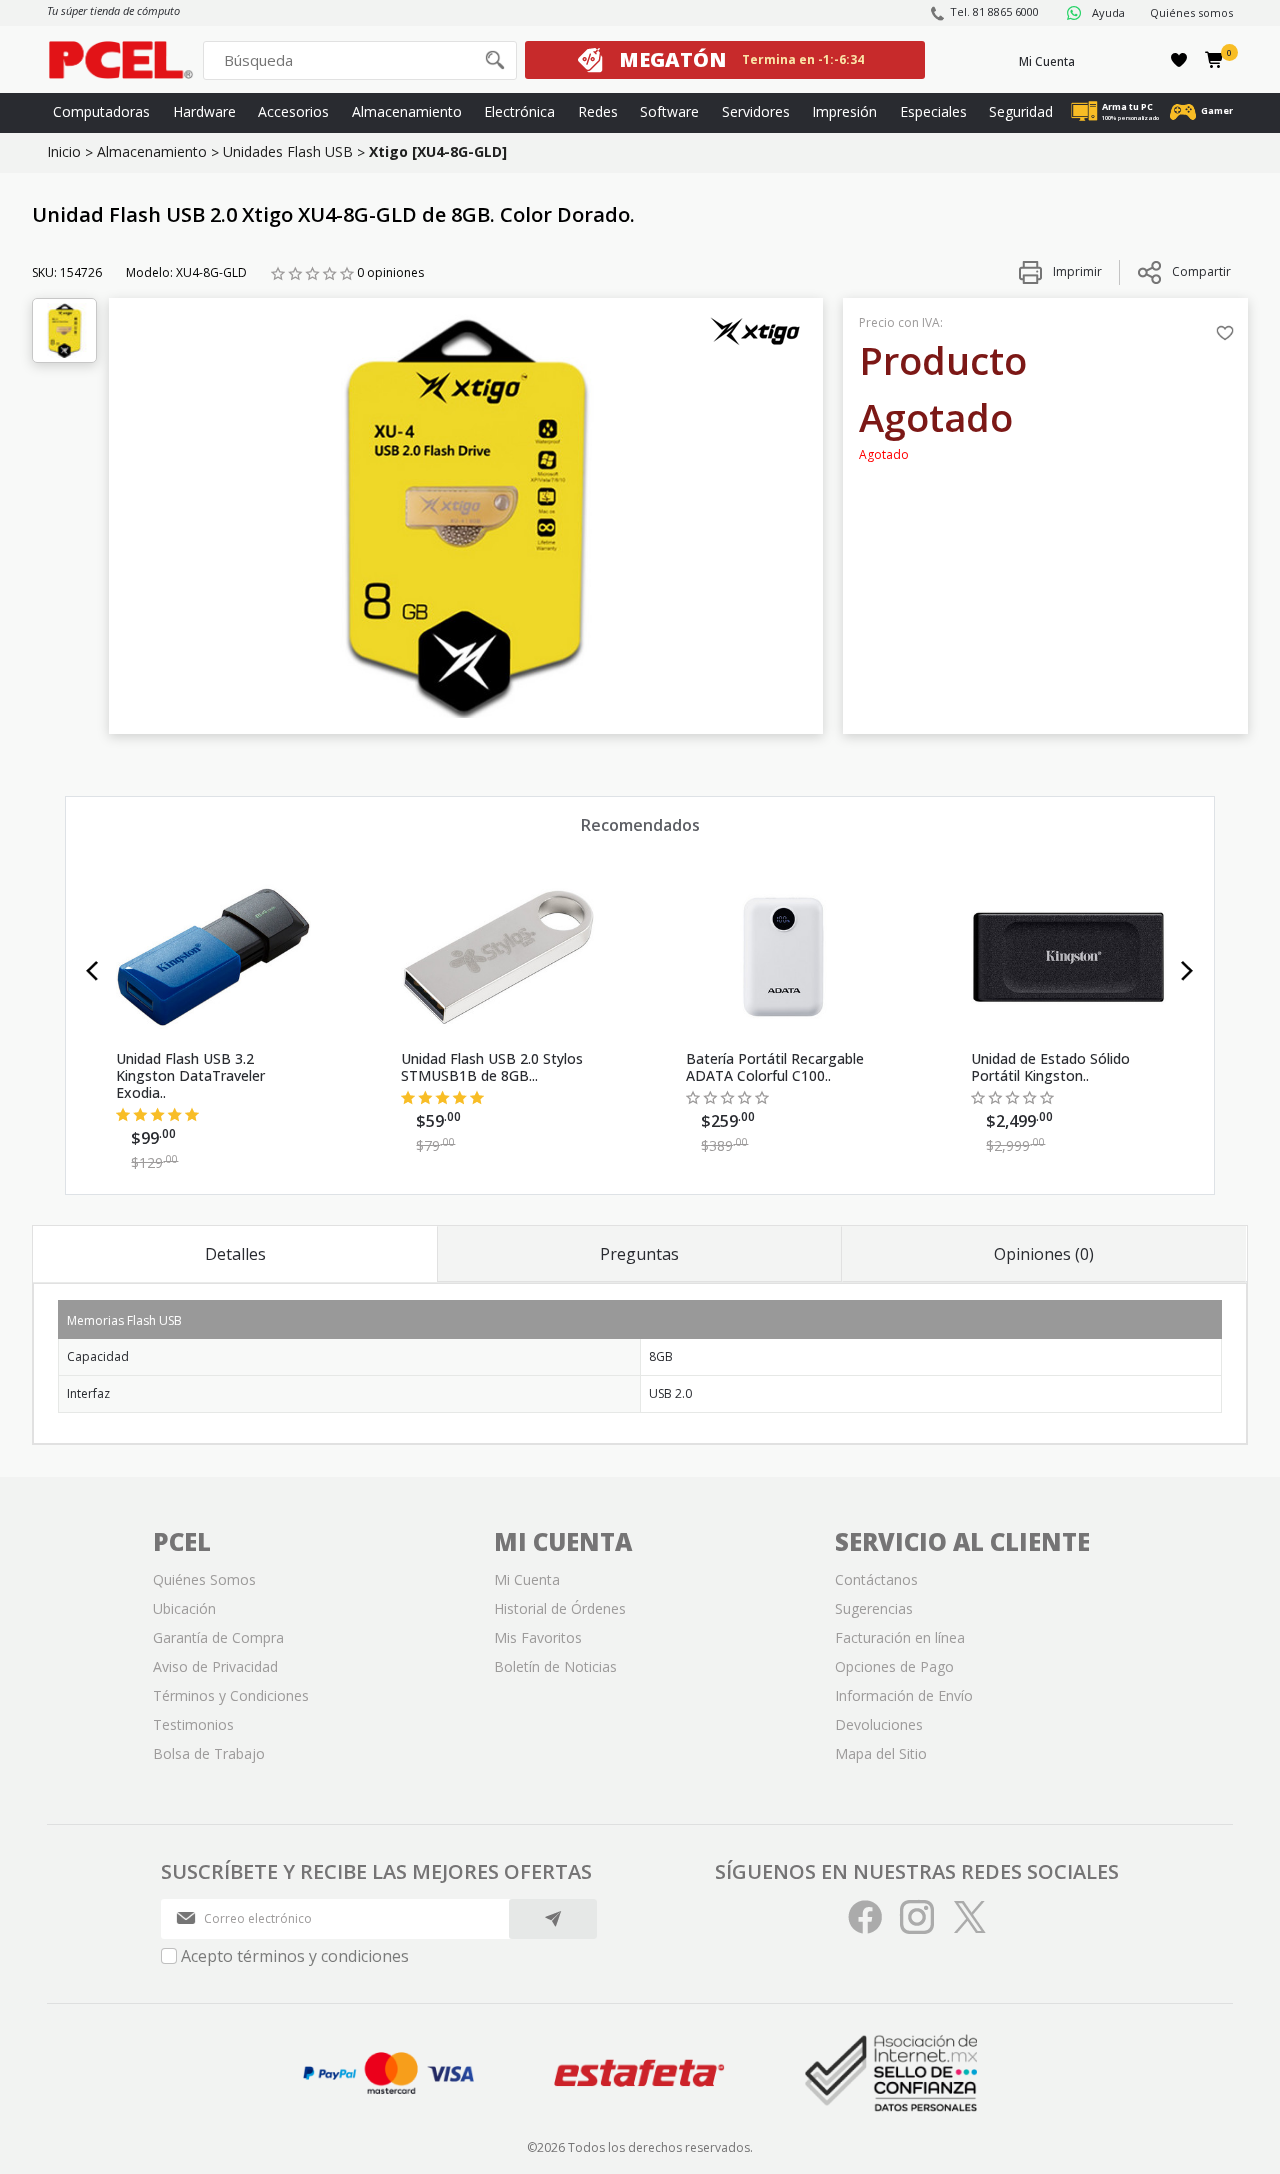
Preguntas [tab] (639, 1254)
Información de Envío (904, 1695)
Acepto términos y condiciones (295, 1956)
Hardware (204, 111)
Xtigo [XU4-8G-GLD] (438, 151)
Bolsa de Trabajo (209, 1753)
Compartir (1201, 271)
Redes (598, 111)
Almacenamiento (407, 111)
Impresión (844, 111)
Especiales (933, 111)
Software (669, 111)
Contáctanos (876, 1579)
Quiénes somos (1191, 12)
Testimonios (193, 1724)
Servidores (756, 111)
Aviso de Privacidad (215, 1666)
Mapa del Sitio (881, 1753)
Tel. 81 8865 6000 (994, 11)
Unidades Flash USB (288, 151)
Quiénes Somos (204, 1579)
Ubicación (184, 1608)
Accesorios (293, 111)
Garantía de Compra (218, 1637)
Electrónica (519, 111)
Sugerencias (874, 1608)
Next (1187, 971)
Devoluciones (879, 1724)
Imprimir (1076, 271)
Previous (92, 971)
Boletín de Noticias (555, 1666)
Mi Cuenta (1047, 61)
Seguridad (1021, 111)
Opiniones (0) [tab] (1044, 1254)
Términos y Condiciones (231, 1695)
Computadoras (101, 111)
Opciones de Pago (894, 1666)
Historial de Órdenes (560, 1608)
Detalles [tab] (235, 1254)
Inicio (64, 151)
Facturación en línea (900, 1637)
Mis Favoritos (538, 1637)
